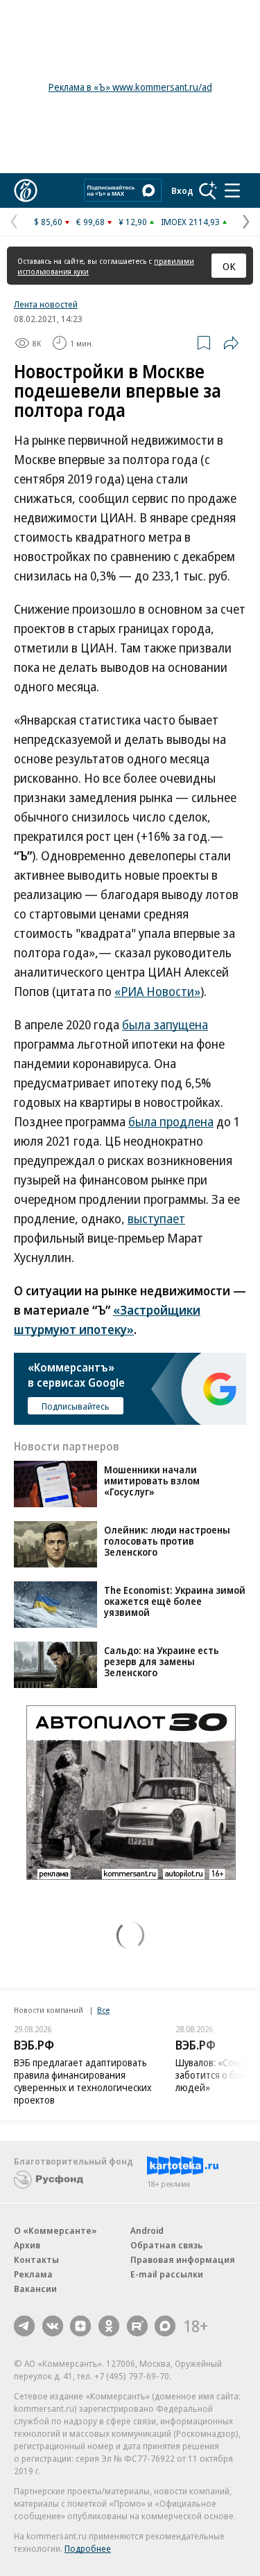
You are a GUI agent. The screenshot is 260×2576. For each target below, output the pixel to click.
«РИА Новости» (157, 991)
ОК (229, 266)
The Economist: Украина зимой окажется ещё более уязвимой (175, 1601)
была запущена (165, 1024)
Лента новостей (46, 304)
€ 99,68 (90, 222)
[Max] (165, 2326)
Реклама (33, 2274)
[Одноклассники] (109, 2326)
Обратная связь (166, 2245)
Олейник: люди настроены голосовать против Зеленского (167, 1541)
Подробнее (88, 2548)
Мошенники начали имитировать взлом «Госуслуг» (152, 1481)
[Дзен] (80, 2326)
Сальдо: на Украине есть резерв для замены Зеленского (162, 1661)
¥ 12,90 (133, 222)
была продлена (171, 1121)
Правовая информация (183, 2259)
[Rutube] (137, 2326)
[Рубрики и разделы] (232, 190)
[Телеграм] (24, 2326)
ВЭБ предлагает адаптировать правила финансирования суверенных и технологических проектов (83, 2081)
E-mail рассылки (167, 2274)
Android (147, 2230)
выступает (156, 1218)
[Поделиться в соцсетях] (231, 343)
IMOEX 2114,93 (190, 222)
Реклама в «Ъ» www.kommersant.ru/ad (130, 87)
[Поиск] (208, 190)
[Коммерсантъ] (26, 190)
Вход (182, 190)
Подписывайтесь (76, 1406)
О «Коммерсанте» (55, 2230)
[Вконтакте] (53, 2326)
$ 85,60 (48, 222)
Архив (27, 2245)
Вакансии (35, 2289)
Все (103, 2010)
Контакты (36, 2259)
